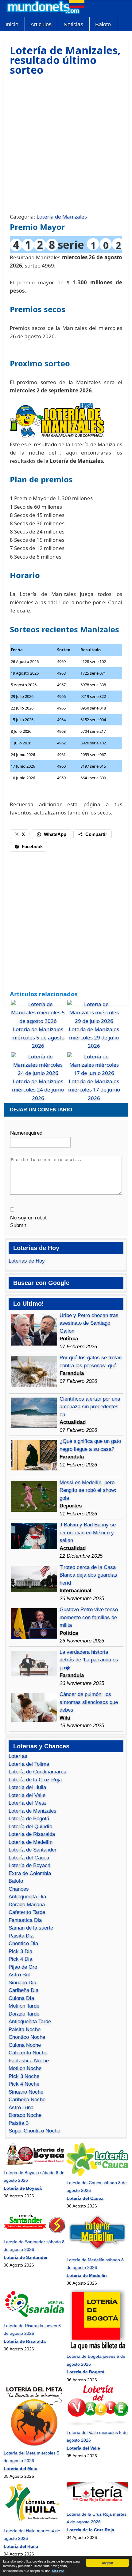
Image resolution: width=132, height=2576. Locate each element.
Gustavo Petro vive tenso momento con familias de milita (89, 1617)
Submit (18, 1225)
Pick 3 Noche (24, 2076)
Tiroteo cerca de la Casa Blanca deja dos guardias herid (88, 1575)
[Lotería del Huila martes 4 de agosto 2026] (35, 2523)
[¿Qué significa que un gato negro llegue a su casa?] (34, 1469)
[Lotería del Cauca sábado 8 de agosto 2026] (97, 2175)
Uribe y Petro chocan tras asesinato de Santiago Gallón (89, 1323)
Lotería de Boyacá (29, 1865)
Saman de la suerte (31, 1928)
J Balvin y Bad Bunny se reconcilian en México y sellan (88, 1533)
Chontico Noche (27, 2037)
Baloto (103, 24)
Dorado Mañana (27, 1905)
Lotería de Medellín (31, 1842)
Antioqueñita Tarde (30, 2022)
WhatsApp (55, 834)
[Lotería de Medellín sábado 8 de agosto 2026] (97, 2252)
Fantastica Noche (29, 2061)
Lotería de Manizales (62, 217)
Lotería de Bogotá (29, 1819)
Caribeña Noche (27, 2100)
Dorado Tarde (24, 2014)
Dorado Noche (25, 2115)
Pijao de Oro (23, 1967)
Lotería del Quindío (30, 1827)
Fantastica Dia (25, 1920)
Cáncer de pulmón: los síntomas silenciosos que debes (89, 1702)
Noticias (73, 24)
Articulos (41, 24)
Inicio (12, 24)
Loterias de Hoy (27, 1261)
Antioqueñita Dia (27, 1897)
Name (26, 1133)
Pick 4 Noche (24, 2084)
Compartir (96, 834)
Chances (19, 1889)
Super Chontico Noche (34, 2131)
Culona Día (21, 1998)
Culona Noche (25, 2045)
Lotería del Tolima (29, 1764)
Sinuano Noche (26, 2092)
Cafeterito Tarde (27, 1912)
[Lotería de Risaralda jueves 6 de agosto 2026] (35, 2318)
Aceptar (107, 2563)
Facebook (32, 846)
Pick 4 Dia (20, 1959)
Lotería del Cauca (29, 1858)
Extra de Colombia (30, 1873)
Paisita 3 (19, 2123)
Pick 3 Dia (20, 1951)
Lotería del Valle (27, 1795)
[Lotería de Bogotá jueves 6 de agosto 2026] (97, 2349)
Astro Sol (19, 1975)
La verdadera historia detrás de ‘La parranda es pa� (89, 1660)
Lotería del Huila (27, 1787)
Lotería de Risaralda (32, 1834)
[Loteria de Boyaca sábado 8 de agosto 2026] (35, 2165)
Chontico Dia (23, 1943)
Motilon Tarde (24, 2006)
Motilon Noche (25, 2068)
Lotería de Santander (33, 1850)
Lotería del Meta (27, 1803)
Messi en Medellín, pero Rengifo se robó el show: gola (88, 1490)
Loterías (18, 1756)
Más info (58, 2571)
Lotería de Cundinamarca (37, 1772)
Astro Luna (21, 2108)
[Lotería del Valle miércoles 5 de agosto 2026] (97, 2424)
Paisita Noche (25, 2029)
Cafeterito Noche (28, 2053)
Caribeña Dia (23, 1990)
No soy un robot (28, 1218)
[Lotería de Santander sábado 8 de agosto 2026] (35, 2234)
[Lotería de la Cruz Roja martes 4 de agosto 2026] (97, 2506)
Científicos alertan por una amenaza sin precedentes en (90, 1407)
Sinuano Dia (22, 1983)
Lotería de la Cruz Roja (35, 1780)
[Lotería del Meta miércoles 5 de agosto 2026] (35, 2445)
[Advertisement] (66, 144)
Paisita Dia (21, 1936)
